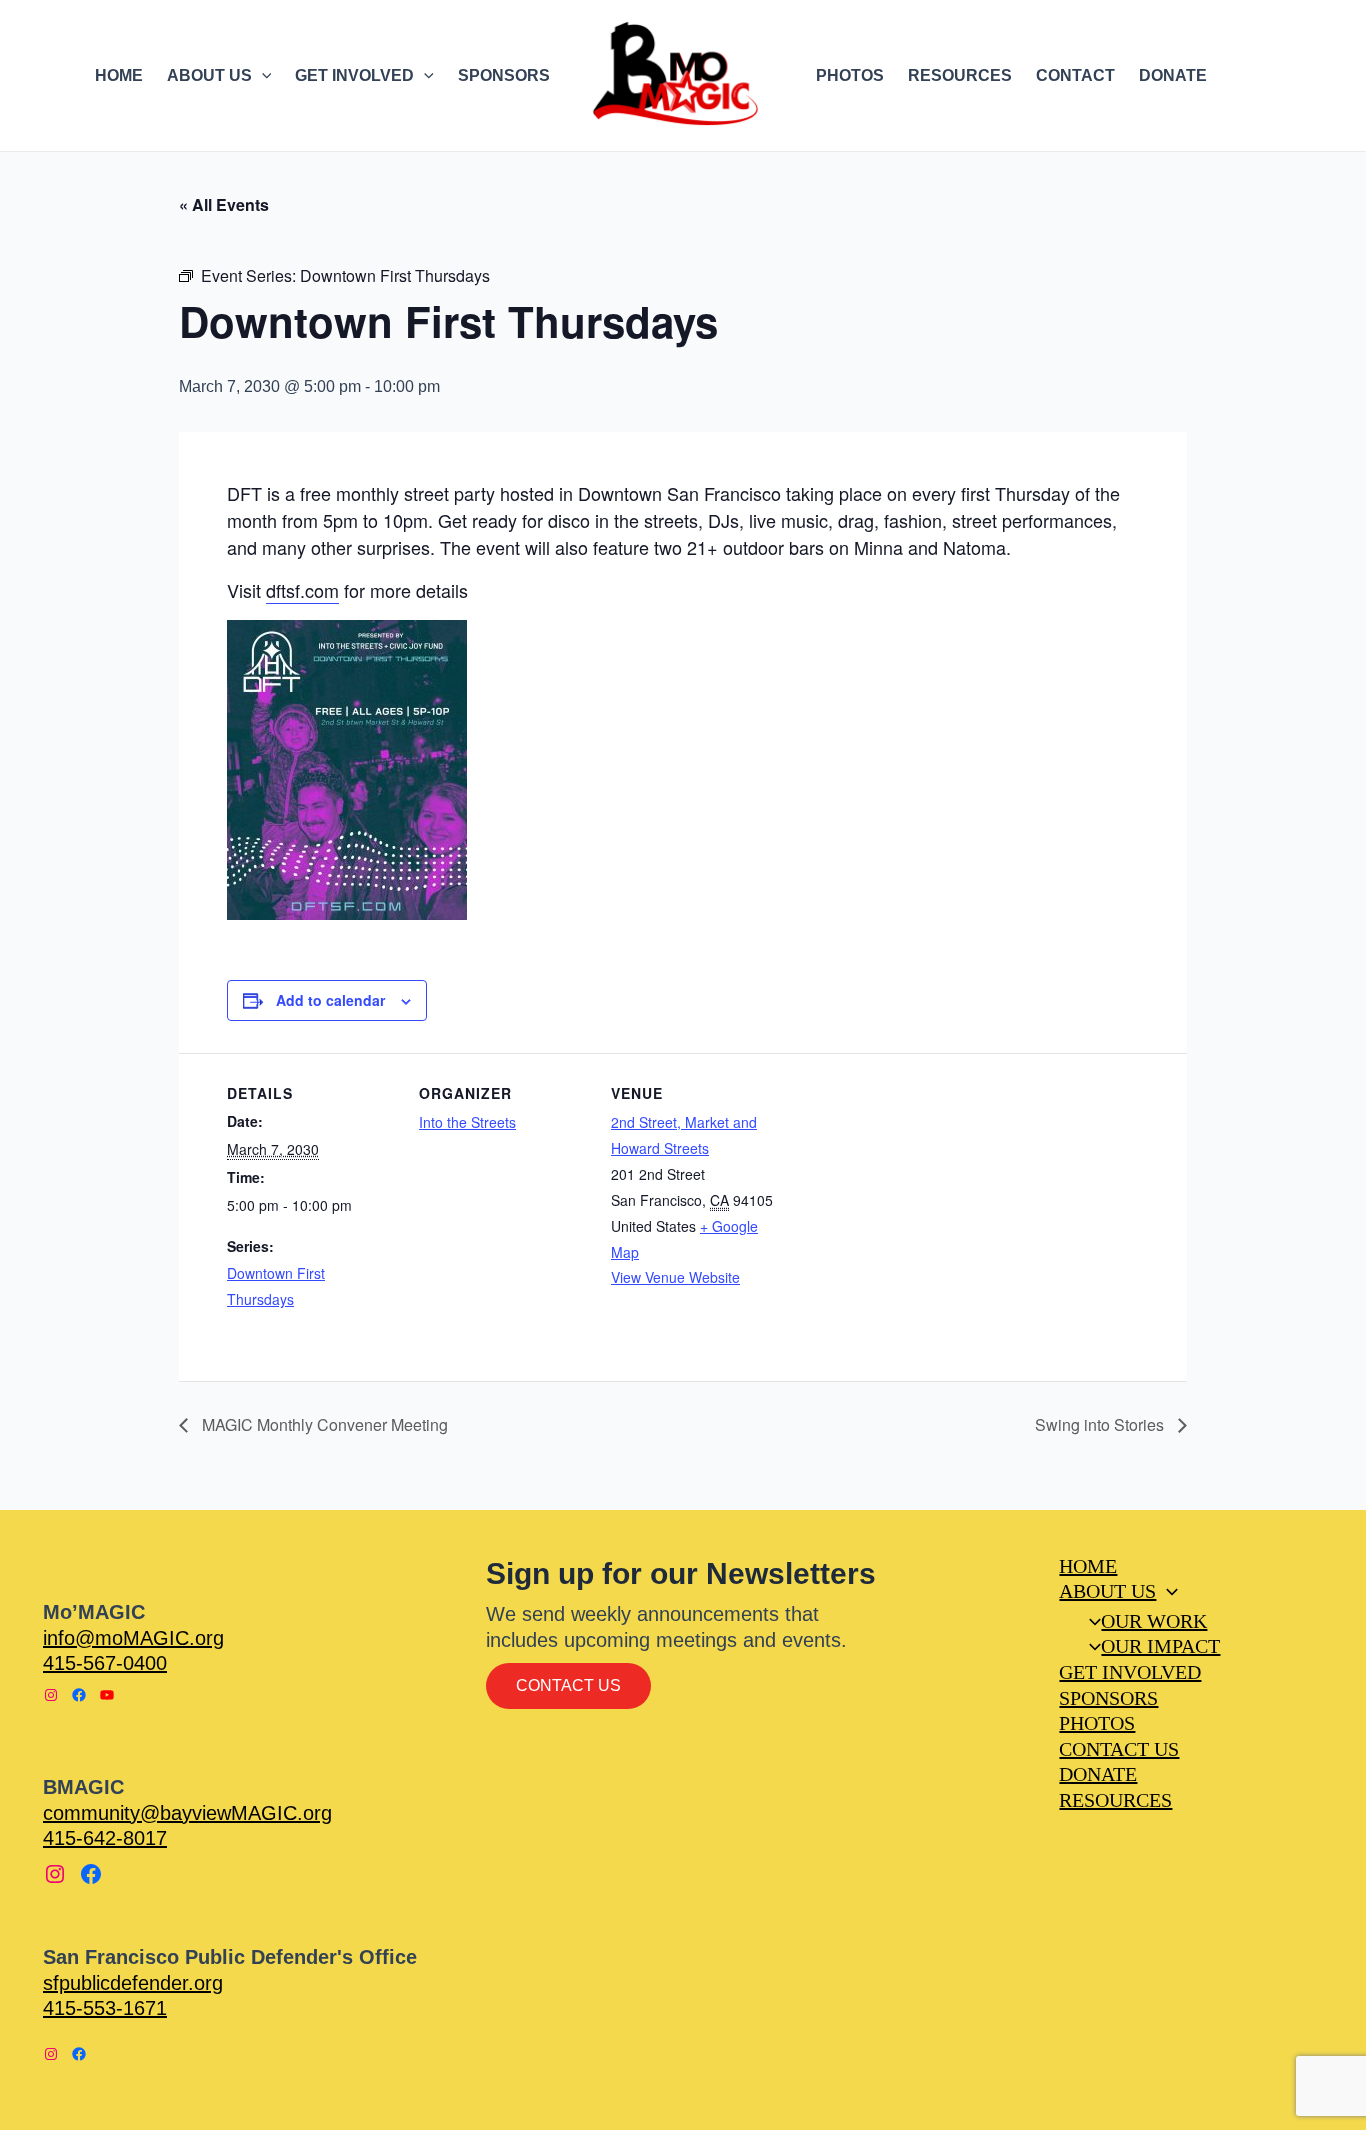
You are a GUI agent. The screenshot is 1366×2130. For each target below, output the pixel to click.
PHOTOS (850, 75)
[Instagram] (51, 1695)
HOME (119, 75)
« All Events (224, 204)
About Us (1107, 1591)
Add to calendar (330, 1000)
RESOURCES (960, 75)
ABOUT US (209, 75)
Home (1088, 1566)
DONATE (1173, 75)
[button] (262, 76)
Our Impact (1160, 1646)
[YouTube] (107, 1695)
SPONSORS (504, 75)
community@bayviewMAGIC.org (187, 1813)
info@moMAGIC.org (133, 1638)
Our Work (1154, 1621)
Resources (1115, 1800)
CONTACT (1075, 75)
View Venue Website (675, 1277)
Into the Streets (467, 1122)
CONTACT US (1119, 1749)
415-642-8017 (105, 1838)
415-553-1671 (105, 2008)
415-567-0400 (105, 1663)
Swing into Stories (1101, 1424)
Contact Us (568, 1685)
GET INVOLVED (354, 75)
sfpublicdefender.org (133, 1983)
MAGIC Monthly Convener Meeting (323, 1424)
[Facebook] (79, 1695)
